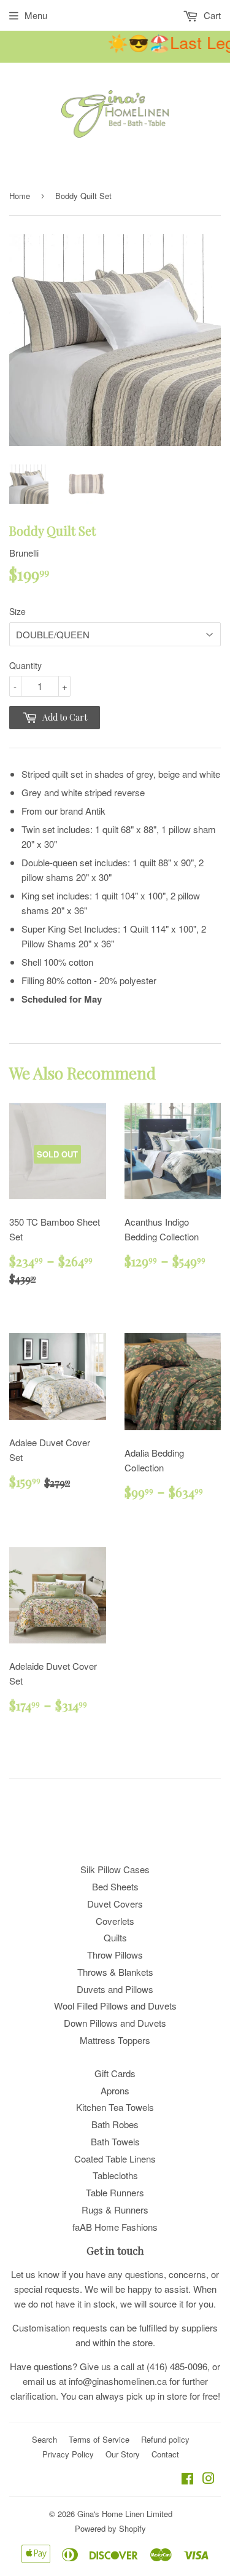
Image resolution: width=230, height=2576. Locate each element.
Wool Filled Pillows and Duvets (115, 2006)
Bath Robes (115, 2124)
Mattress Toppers (115, 2040)
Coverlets (115, 1921)
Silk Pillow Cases (115, 1869)
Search (44, 2439)
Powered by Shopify (110, 2528)
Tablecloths (115, 2175)
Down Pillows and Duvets (115, 2023)
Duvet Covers (115, 1904)
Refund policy (165, 2439)
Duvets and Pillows (115, 1989)
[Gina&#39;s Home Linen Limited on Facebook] (187, 2479)
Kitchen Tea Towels (115, 2107)
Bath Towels (115, 2141)
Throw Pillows (115, 1955)
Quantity (25, 665)
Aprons (115, 2090)
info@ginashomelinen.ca (118, 2381)
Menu (36, 15)
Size (17, 611)
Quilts (115, 1937)
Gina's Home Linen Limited (125, 2514)
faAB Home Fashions (115, 2227)
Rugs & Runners (115, 2210)
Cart (211, 15)
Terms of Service (99, 2439)
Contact (165, 2454)
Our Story (123, 2454)
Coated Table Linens (115, 2159)
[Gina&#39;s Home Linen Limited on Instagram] (209, 2479)
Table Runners (115, 2192)
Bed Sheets (115, 1886)
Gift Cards (115, 2073)
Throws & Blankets (115, 1972)
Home (20, 196)
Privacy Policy (68, 2454)
